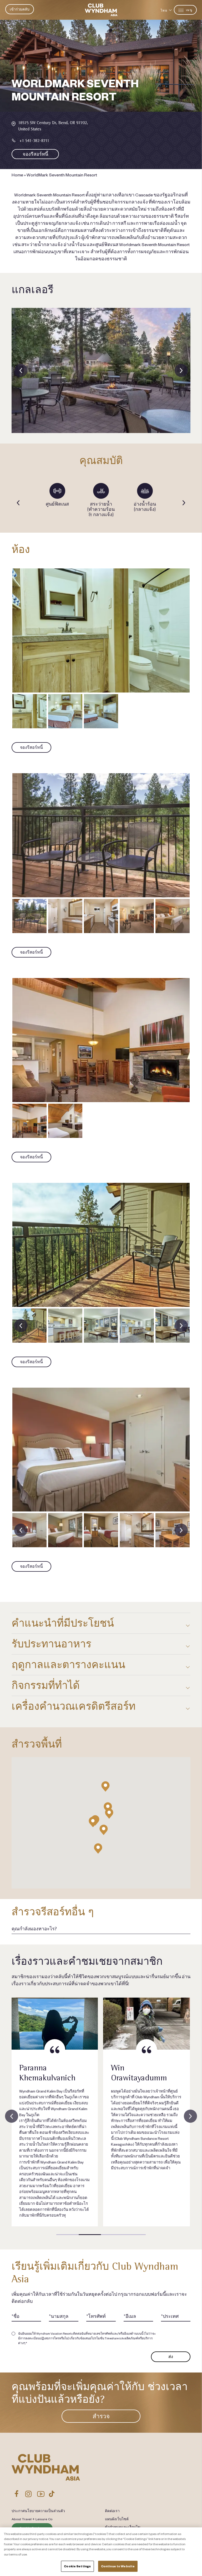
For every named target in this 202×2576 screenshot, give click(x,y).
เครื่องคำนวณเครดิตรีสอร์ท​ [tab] (74, 1706)
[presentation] (21, 370)
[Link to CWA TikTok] (52, 2494)
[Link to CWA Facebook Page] (17, 2494)
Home (17, 175)
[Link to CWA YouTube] (41, 2494)
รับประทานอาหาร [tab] (51, 1644)
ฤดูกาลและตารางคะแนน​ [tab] (68, 1665)
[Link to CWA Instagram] (28, 2494)
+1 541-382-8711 (34, 141)
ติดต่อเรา (112, 2511)
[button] (93, 1822)
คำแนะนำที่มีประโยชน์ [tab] (63, 1623)
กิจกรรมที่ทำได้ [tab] (46, 1685)
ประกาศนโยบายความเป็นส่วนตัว (38, 2511)
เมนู (189, 10)
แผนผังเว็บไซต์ (117, 2519)
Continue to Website (118, 2566)
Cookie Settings (77, 2566)
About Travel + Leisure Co (32, 2519)
